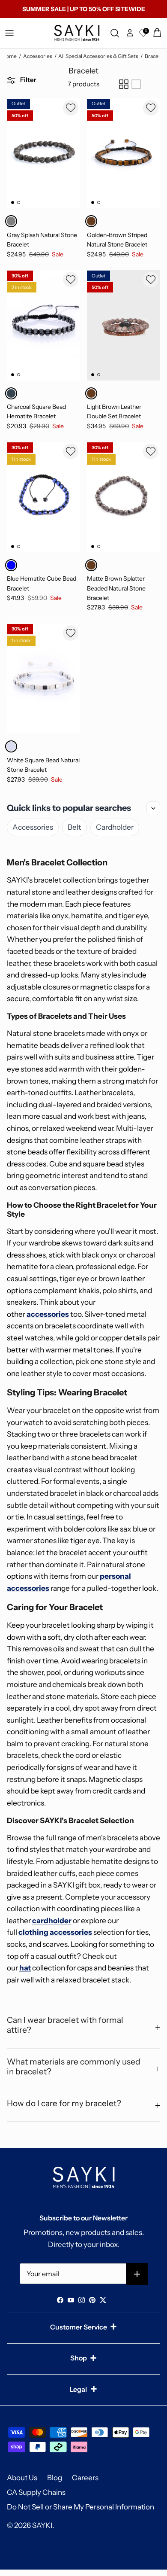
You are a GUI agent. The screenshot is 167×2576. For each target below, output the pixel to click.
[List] (136, 84)
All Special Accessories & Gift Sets (98, 56)
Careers (85, 2478)
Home (9, 56)
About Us (22, 2478)
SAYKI (42, 2525)
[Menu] (9, 33)
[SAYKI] (77, 33)
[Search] (116, 33)
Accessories (38, 56)
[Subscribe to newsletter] (137, 2274)
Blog (55, 2478)
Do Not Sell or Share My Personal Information (81, 2507)
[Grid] (124, 84)
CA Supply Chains (36, 2492)
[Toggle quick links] (153, 808)
